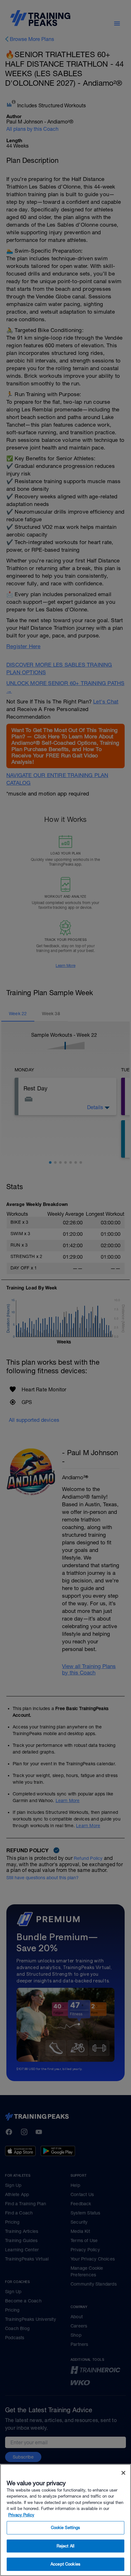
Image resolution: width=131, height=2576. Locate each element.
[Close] (123, 2473)
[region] (65, 2520)
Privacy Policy (21, 2515)
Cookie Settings (66, 2528)
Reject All (65, 2546)
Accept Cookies (65, 2564)
